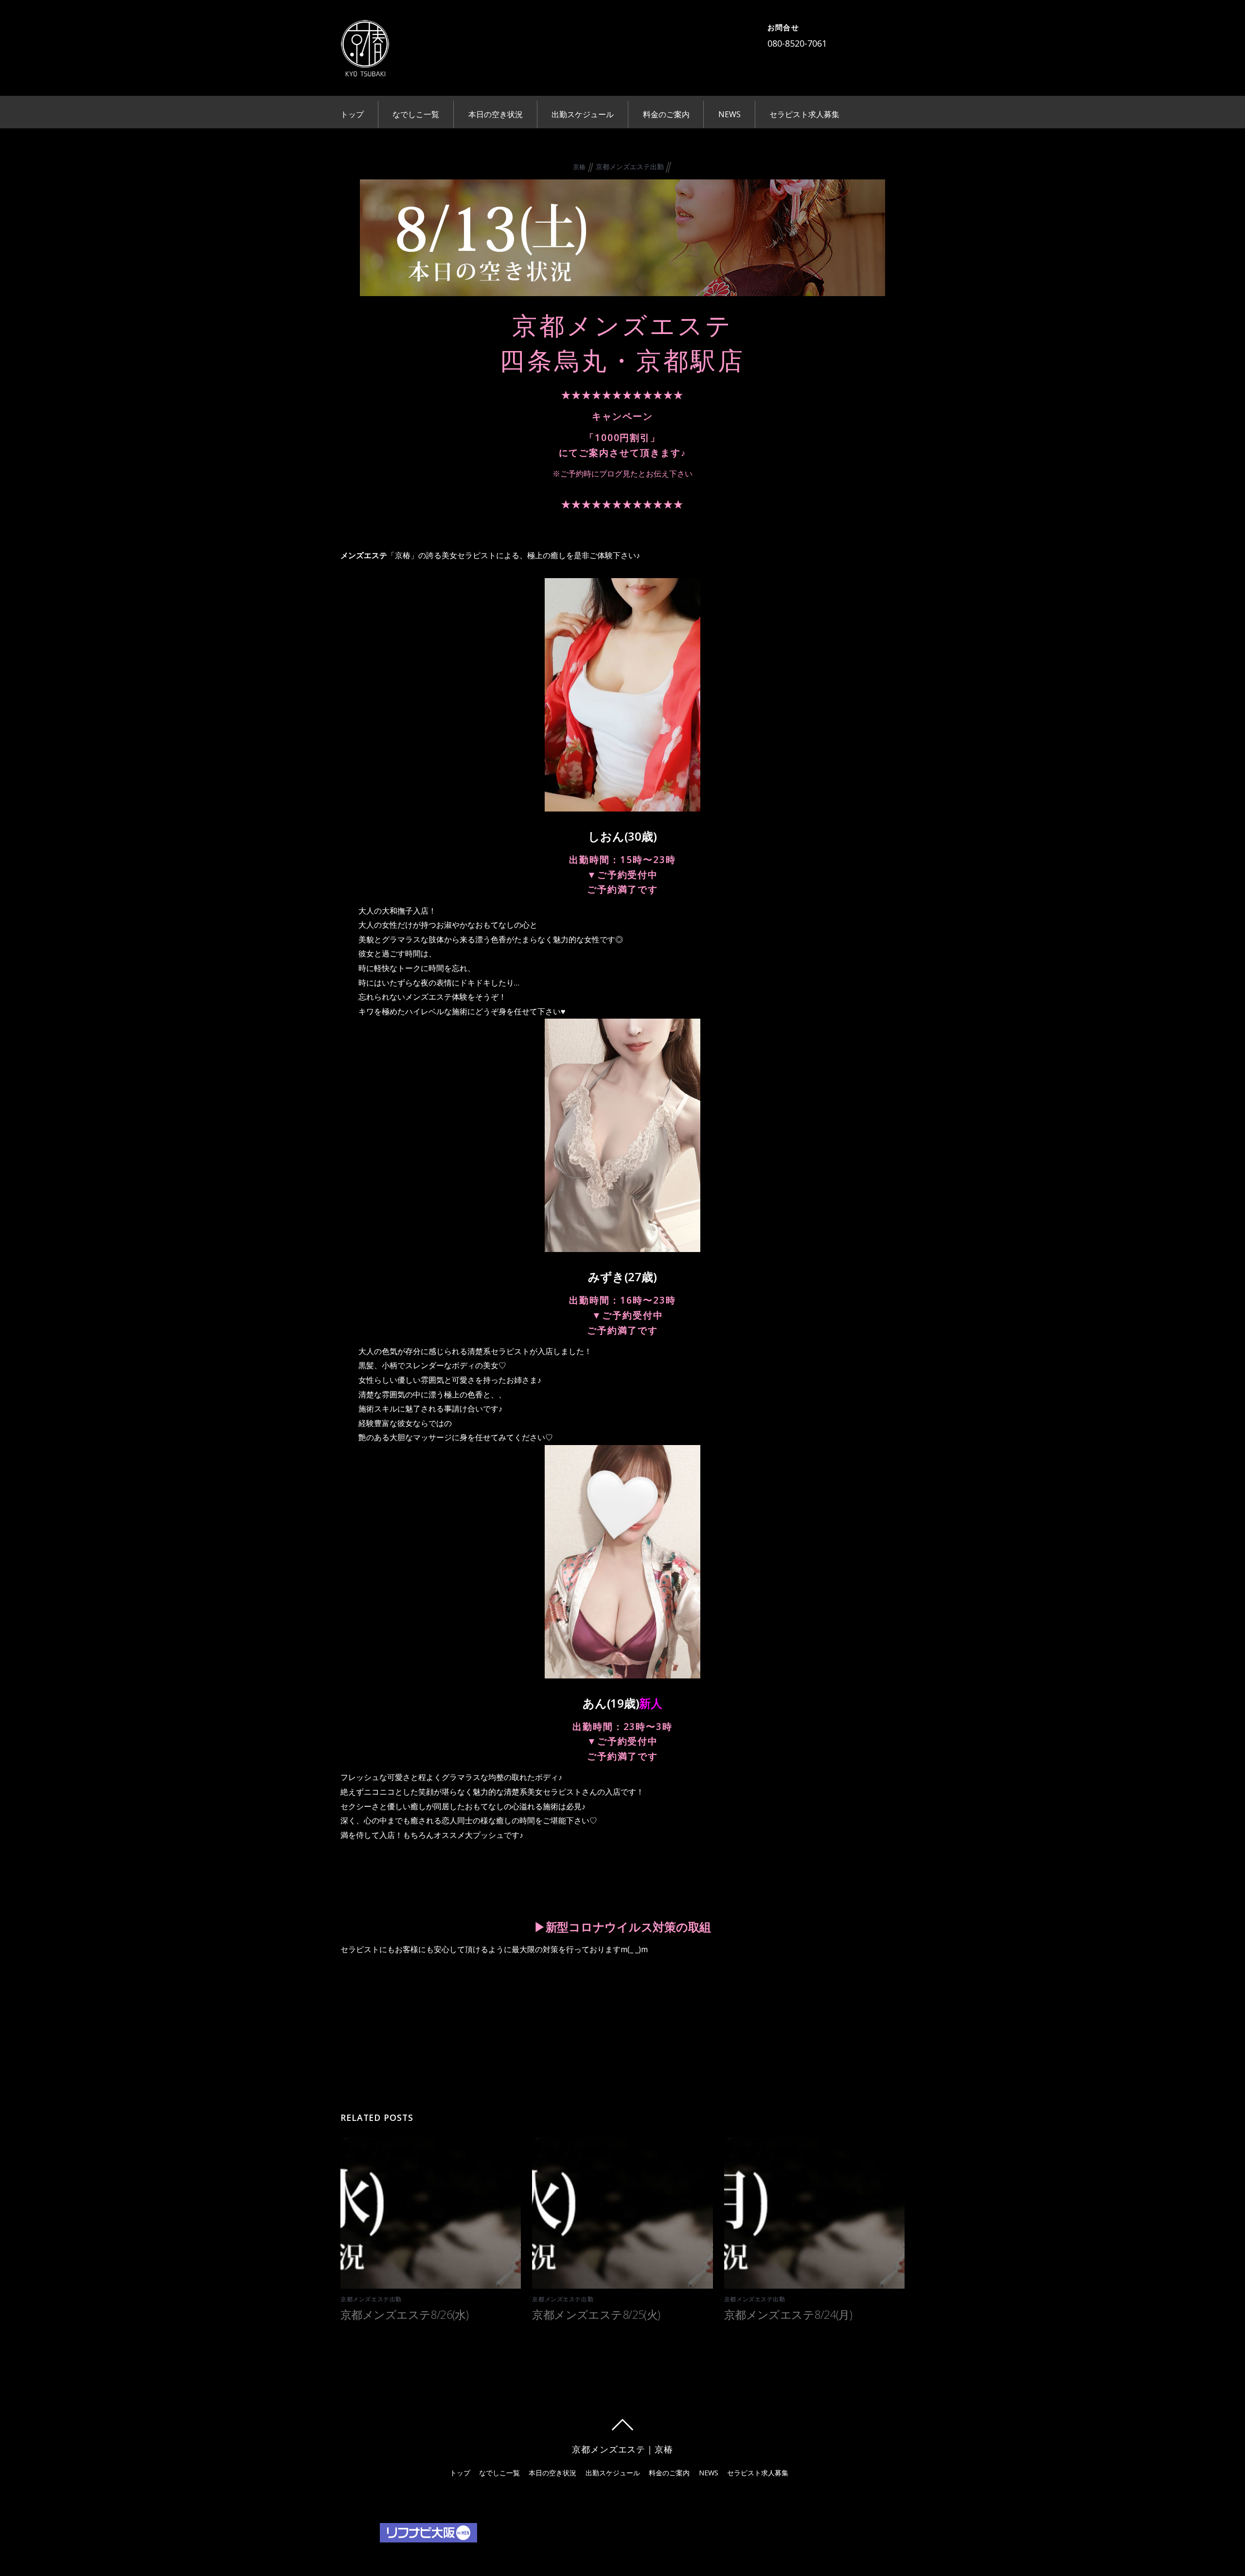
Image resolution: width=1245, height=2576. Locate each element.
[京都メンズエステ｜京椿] (365, 70)
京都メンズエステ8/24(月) (788, 2314)
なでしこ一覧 (416, 114)
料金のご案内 (666, 114)
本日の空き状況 (496, 114)
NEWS (729, 114)
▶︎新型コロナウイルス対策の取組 (622, 1927)
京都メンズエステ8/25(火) (596, 2314)
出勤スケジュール (583, 114)
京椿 (579, 167)
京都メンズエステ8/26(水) (404, 2314)
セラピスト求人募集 (804, 114)
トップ (352, 114)
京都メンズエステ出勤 (630, 167)
